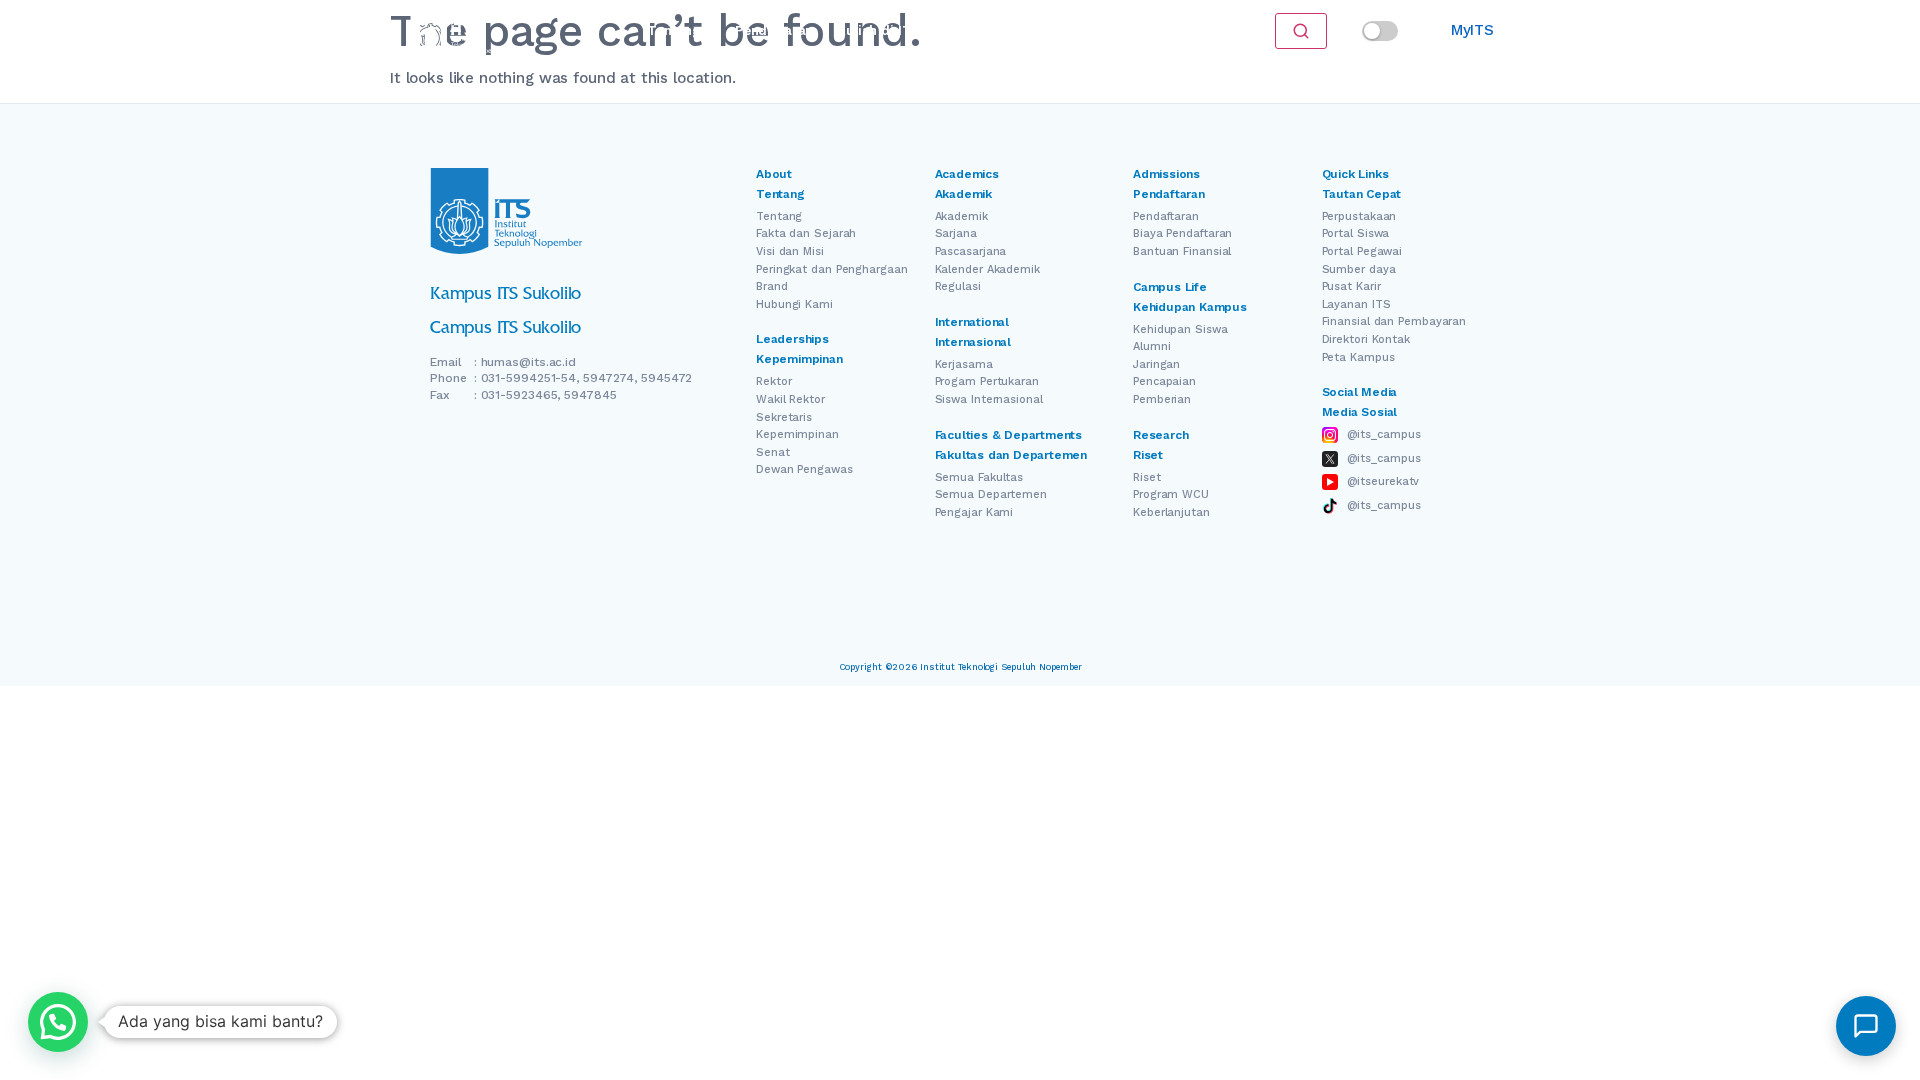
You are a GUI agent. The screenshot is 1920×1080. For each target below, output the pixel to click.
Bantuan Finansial (1182, 251)
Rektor (773, 381)
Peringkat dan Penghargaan (832, 269)
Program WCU (1171, 494)
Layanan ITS (1356, 304)
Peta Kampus (1358, 357)
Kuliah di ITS (878, 30)
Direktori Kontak (1366, 339)
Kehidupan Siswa (1180, 329)
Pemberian (1162, 399)
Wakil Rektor (790, 399)
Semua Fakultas (979, 477)
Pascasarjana (971, 251)
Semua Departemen (991, 494)
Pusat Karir (1351, 286)
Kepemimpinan (797, 434)
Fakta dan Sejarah (806, 233)
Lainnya (1100, 30)
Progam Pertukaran (987, 381)
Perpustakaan (1359, 216)
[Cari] (1301, 31)
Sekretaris (784, 417)
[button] (58, 1022)
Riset (971, 30)
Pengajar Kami (974, 512)
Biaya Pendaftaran (1182, 233)
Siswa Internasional (989, 399)
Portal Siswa (1356, 233)
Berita (1031, 30)
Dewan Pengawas (804, 469)
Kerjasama (964, 364)
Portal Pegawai (1362, 251)
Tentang (673, 30)
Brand (772, 286)
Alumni (1151, 346)
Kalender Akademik (987, 269)
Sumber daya (1359, 269)
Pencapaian (1164, 381)
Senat (773, 452)
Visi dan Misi (790, 251)
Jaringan (1156, 364)
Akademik (961, 216)
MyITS (1472, 30)
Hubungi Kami (794, 304)
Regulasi (958, 286)
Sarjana (956, 233)
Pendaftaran (774, 30)
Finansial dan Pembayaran (1394, 321)
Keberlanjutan (1171, 512)
